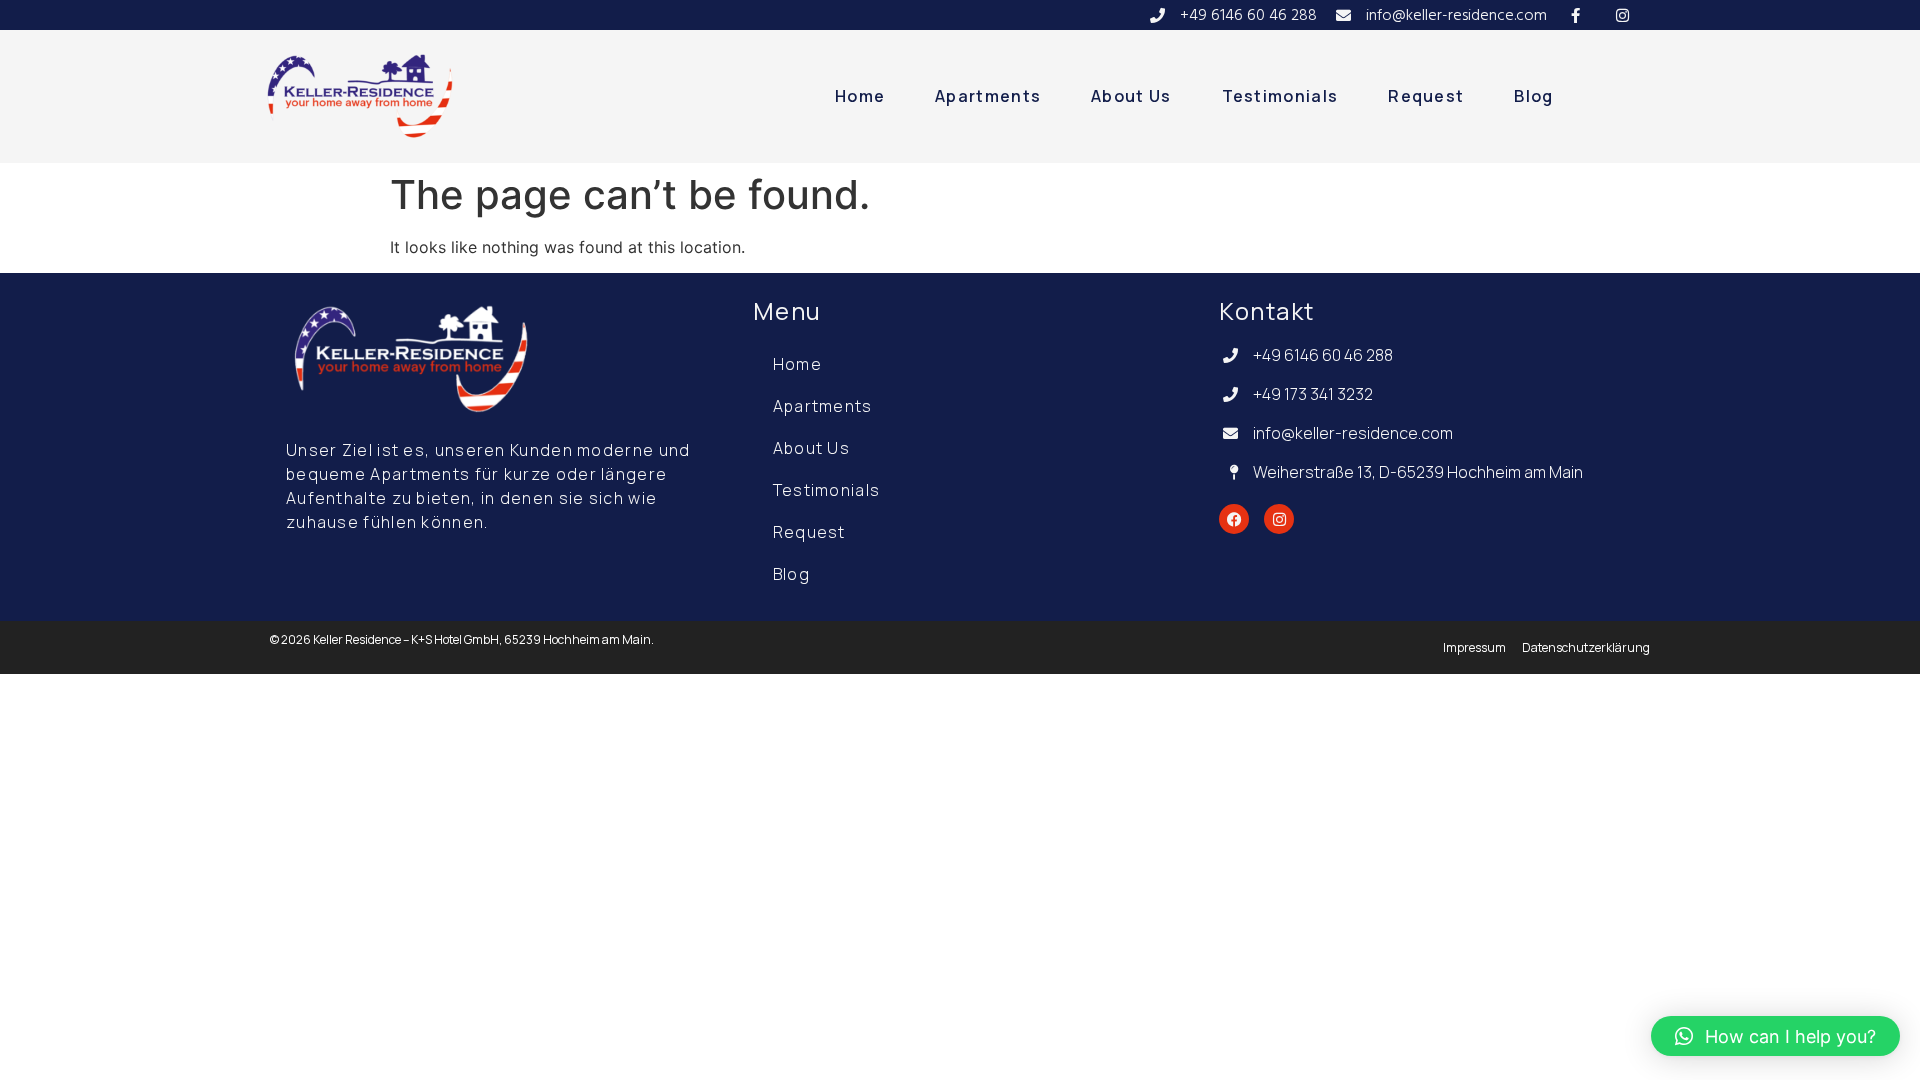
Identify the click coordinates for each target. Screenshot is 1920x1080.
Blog (1533, 96)
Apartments (988, 96)
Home (860, 96)
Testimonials (1280, 96)
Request (1426, 96)
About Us (1131, 96)
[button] (1775, 1036)
